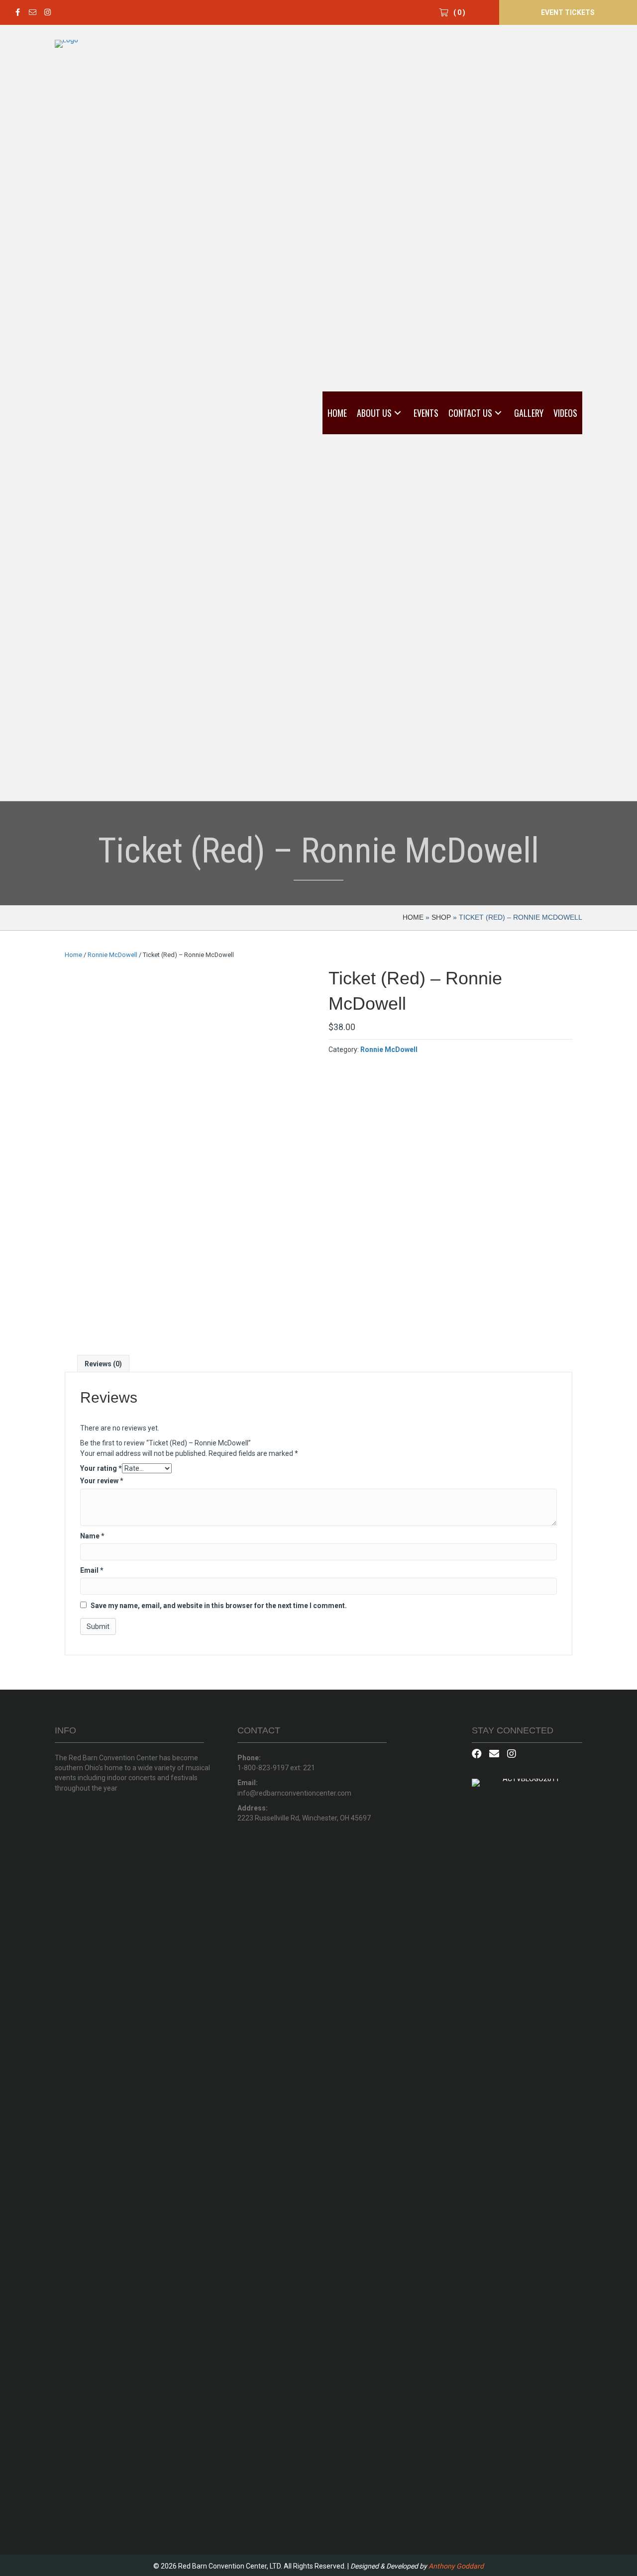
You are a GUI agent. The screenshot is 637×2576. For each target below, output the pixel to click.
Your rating (101, 1468)
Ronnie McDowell (112, 955)
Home (413, 917)
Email (92, 1570)
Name (92, 1536)
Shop (441, 917)
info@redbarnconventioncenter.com (294, 1793)
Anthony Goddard (456, 2566)
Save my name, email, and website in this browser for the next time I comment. (219, 1606)
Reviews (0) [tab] (103, 1364)
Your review (102, 1481)
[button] (17, 12)
